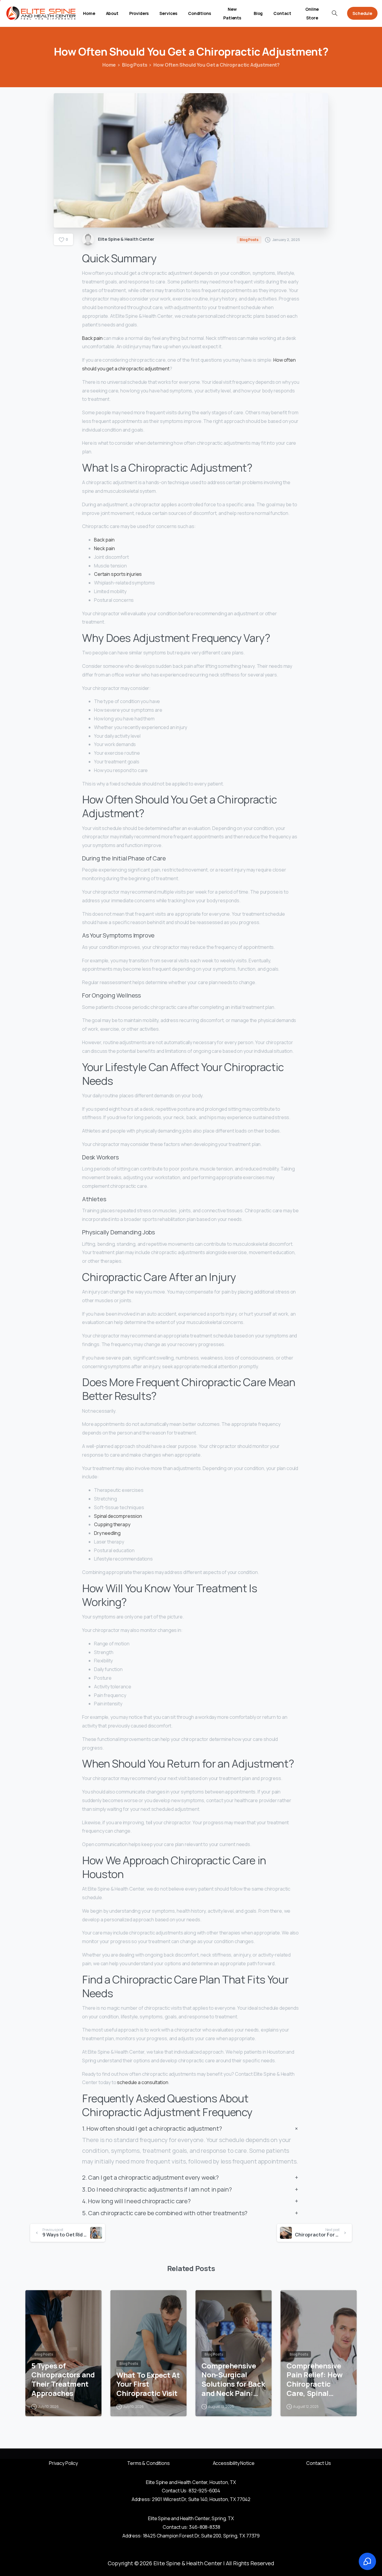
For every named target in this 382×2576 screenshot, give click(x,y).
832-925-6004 (204, 2491)
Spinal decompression (118, 1516)
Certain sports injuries (118, 574)
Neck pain (104, 548)
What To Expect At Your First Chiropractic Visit (148, 2384)
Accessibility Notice (234, 2463)
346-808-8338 (204, 2527)
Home (109, 65)
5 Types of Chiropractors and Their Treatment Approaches (63, 2380)
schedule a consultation (143, 2082)
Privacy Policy (63, 2463)
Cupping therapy (112, 1524)
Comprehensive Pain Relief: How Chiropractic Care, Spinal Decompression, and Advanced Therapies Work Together (315, 2380)
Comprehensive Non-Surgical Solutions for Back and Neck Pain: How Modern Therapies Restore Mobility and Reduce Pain (233, 2380)
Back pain (92, 338)
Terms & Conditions (148, 2463)
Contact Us (318, 2463)
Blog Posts (135, 65)
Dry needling (107, 1533)
